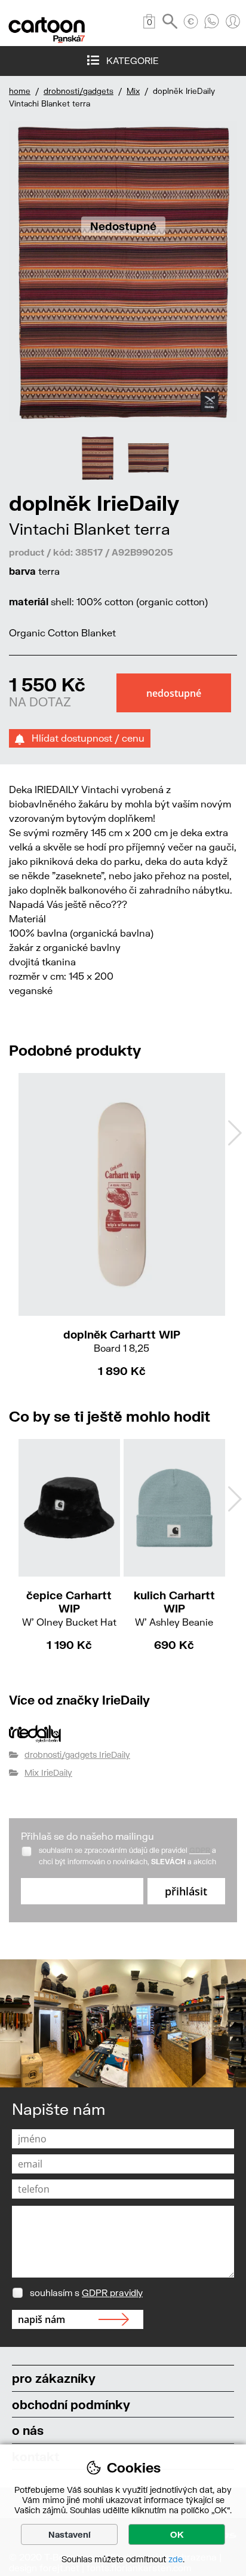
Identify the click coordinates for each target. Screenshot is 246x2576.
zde (176, 2559)
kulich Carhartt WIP (174, 1608)
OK (177, 2534)
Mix (133, 91)
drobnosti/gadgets (79, 91)
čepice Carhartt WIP (69, 1608)
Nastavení (70, 2534)
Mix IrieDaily (48, 1772)
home (20, 91)
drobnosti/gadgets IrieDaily (77, 1755)
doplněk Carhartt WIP (122, 1341)
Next (235, 1133)
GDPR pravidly (112, 2293)
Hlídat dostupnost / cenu (84, 738)
